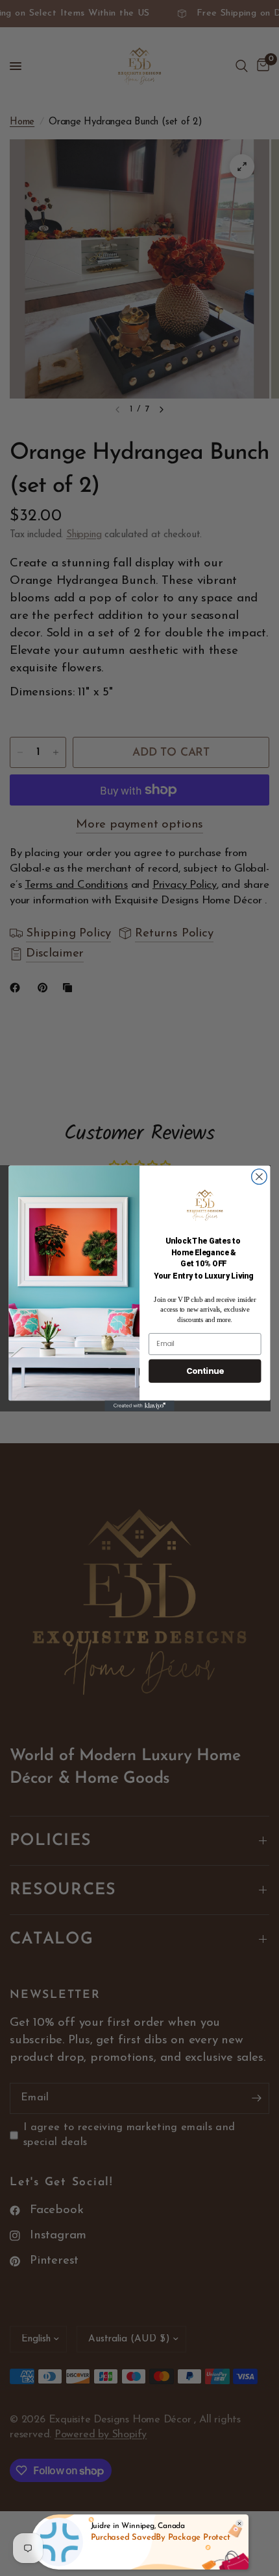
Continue (205, 1370)
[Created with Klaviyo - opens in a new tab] (139, 1406)
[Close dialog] (260, 1176)
